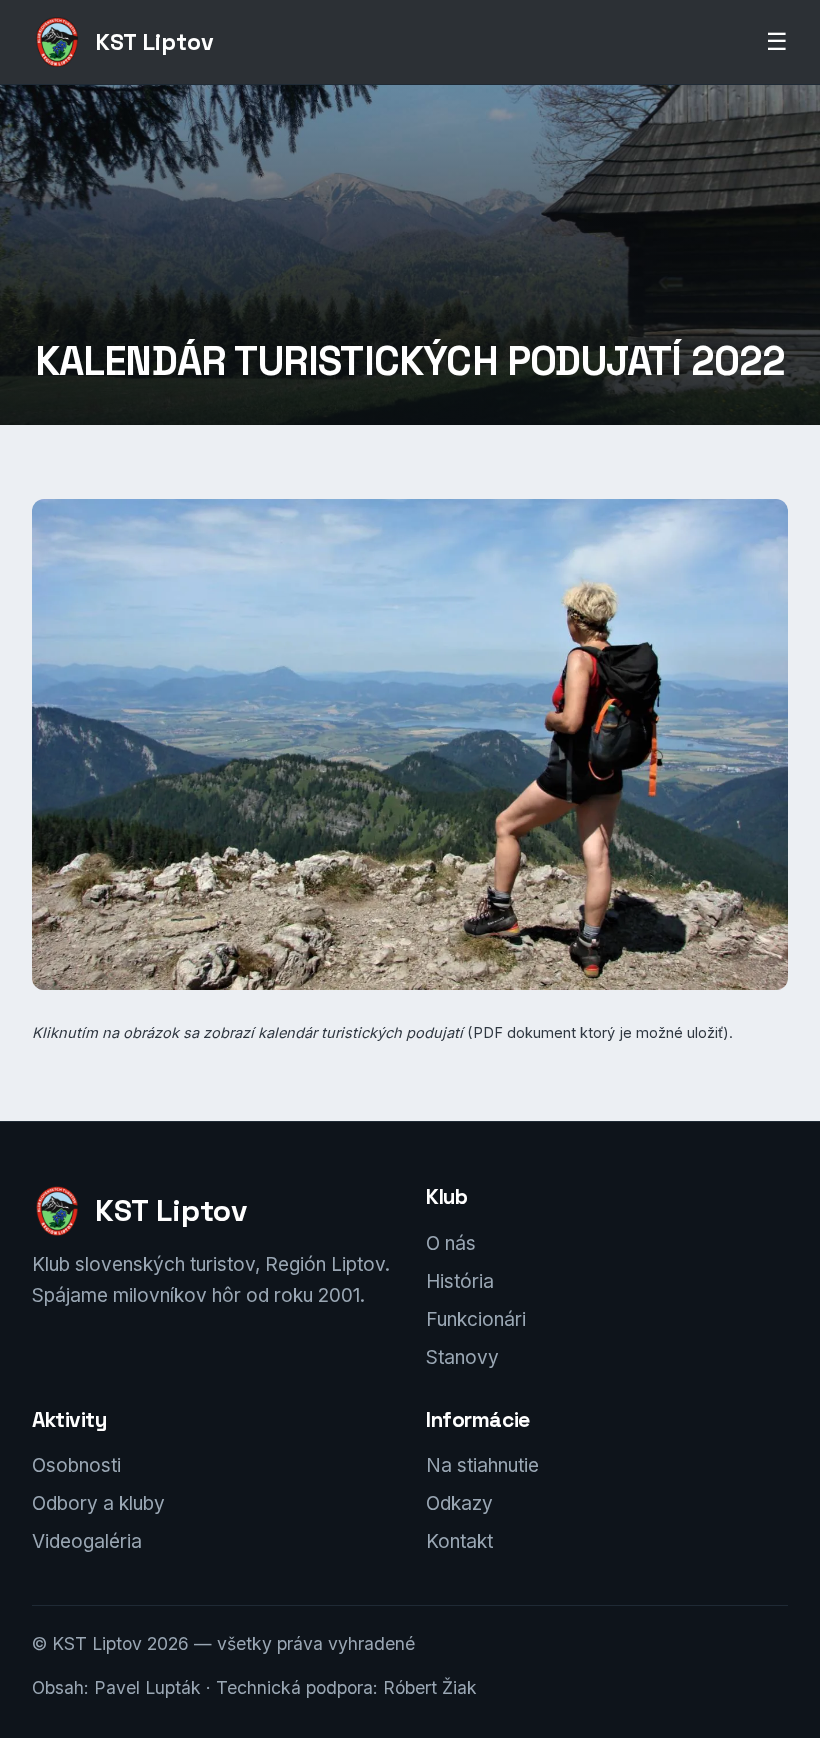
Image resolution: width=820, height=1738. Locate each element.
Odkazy (459, 1503)
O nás (451, 1243)
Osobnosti (76, 1465)
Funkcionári (476, 1319)
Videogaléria (87, 1541)
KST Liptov (154, 42)
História (460, 1281)
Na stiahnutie (482, 1465)
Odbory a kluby (98, 1503)
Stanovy (462, 1357)
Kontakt (459, 1541)
